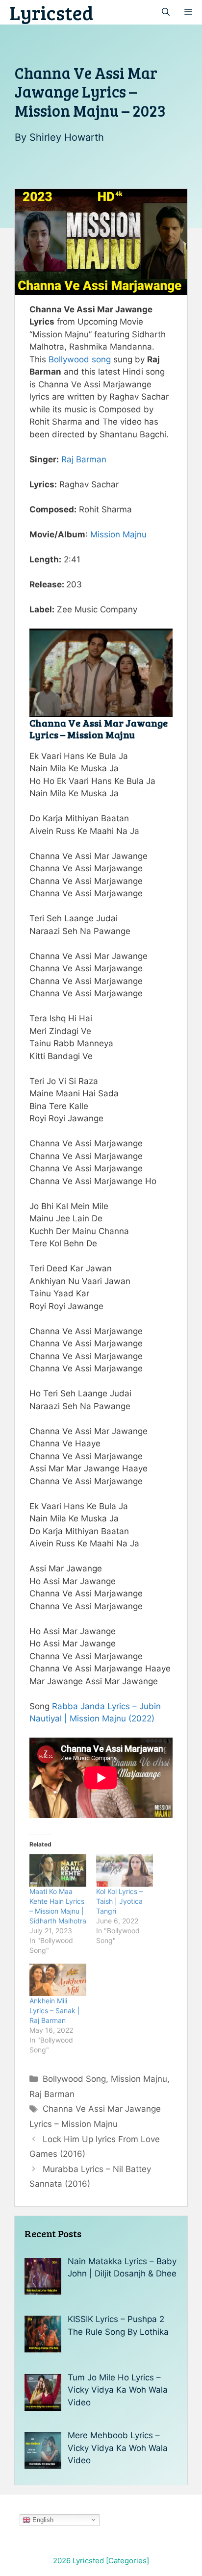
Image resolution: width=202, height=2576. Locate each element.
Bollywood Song (74, 2079)
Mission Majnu (118, 534)
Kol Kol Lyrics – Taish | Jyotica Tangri (119, 1901)
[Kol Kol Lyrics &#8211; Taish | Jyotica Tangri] (125, 1870)
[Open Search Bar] (166, 12)
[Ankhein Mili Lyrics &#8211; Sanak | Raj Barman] (58, 1980)
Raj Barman (84, 459)
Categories (127, 2561)
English (42, 2519)
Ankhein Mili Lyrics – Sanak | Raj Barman (55, 2010)
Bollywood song (80, 359)
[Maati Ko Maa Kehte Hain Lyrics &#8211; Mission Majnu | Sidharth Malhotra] (58, 1870)
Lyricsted (51, 12)
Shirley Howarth (67, 137)
